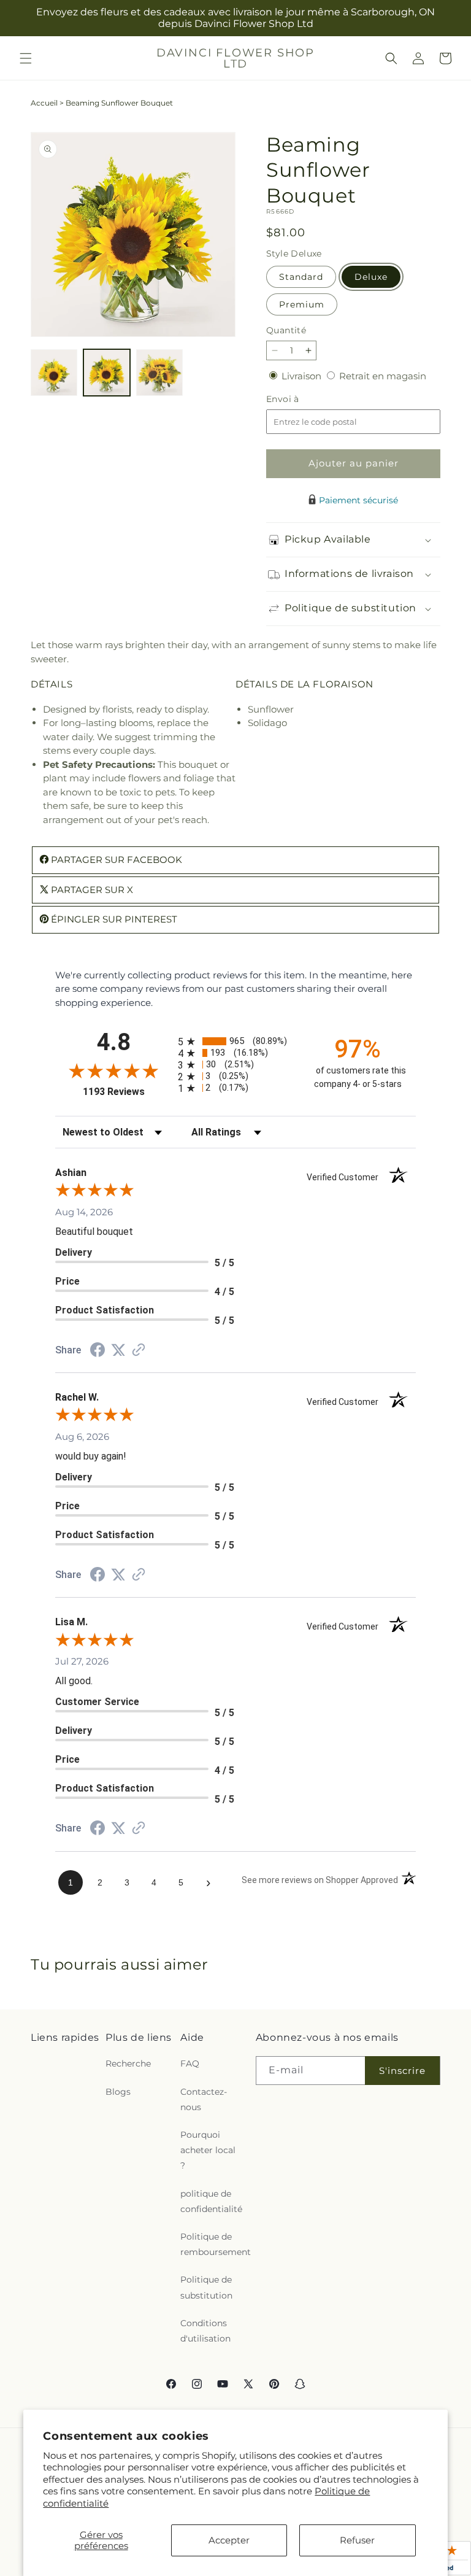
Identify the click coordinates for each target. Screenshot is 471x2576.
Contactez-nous (204, 2099)
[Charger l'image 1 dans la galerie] (54, 373)
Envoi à (295, 399)
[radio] (235, 1041)
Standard (301, 277)
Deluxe (371, 277)
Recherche (128, 2064)
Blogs (118, 2092)
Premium (302, 304)
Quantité (286, 330)
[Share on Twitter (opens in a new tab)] (118, 1350)
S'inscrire (402, 2071)
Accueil (44, 103)
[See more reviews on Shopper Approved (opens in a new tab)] (139, 1351)
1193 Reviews (127, 1092)
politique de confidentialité (211, 2201)
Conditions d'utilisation (205, 2331)
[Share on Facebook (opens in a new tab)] (98, 1351)
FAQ (190, 2064)
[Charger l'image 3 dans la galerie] (159, 373)
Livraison (303, 376)
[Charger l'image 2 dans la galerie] (107, 373)
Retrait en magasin (383, 376)
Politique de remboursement (216, 2244)
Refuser (357, 2540)
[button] (26, 58)
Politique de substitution (206, 2287)
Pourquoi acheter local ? (208, 2150)
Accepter (229, 2540)
